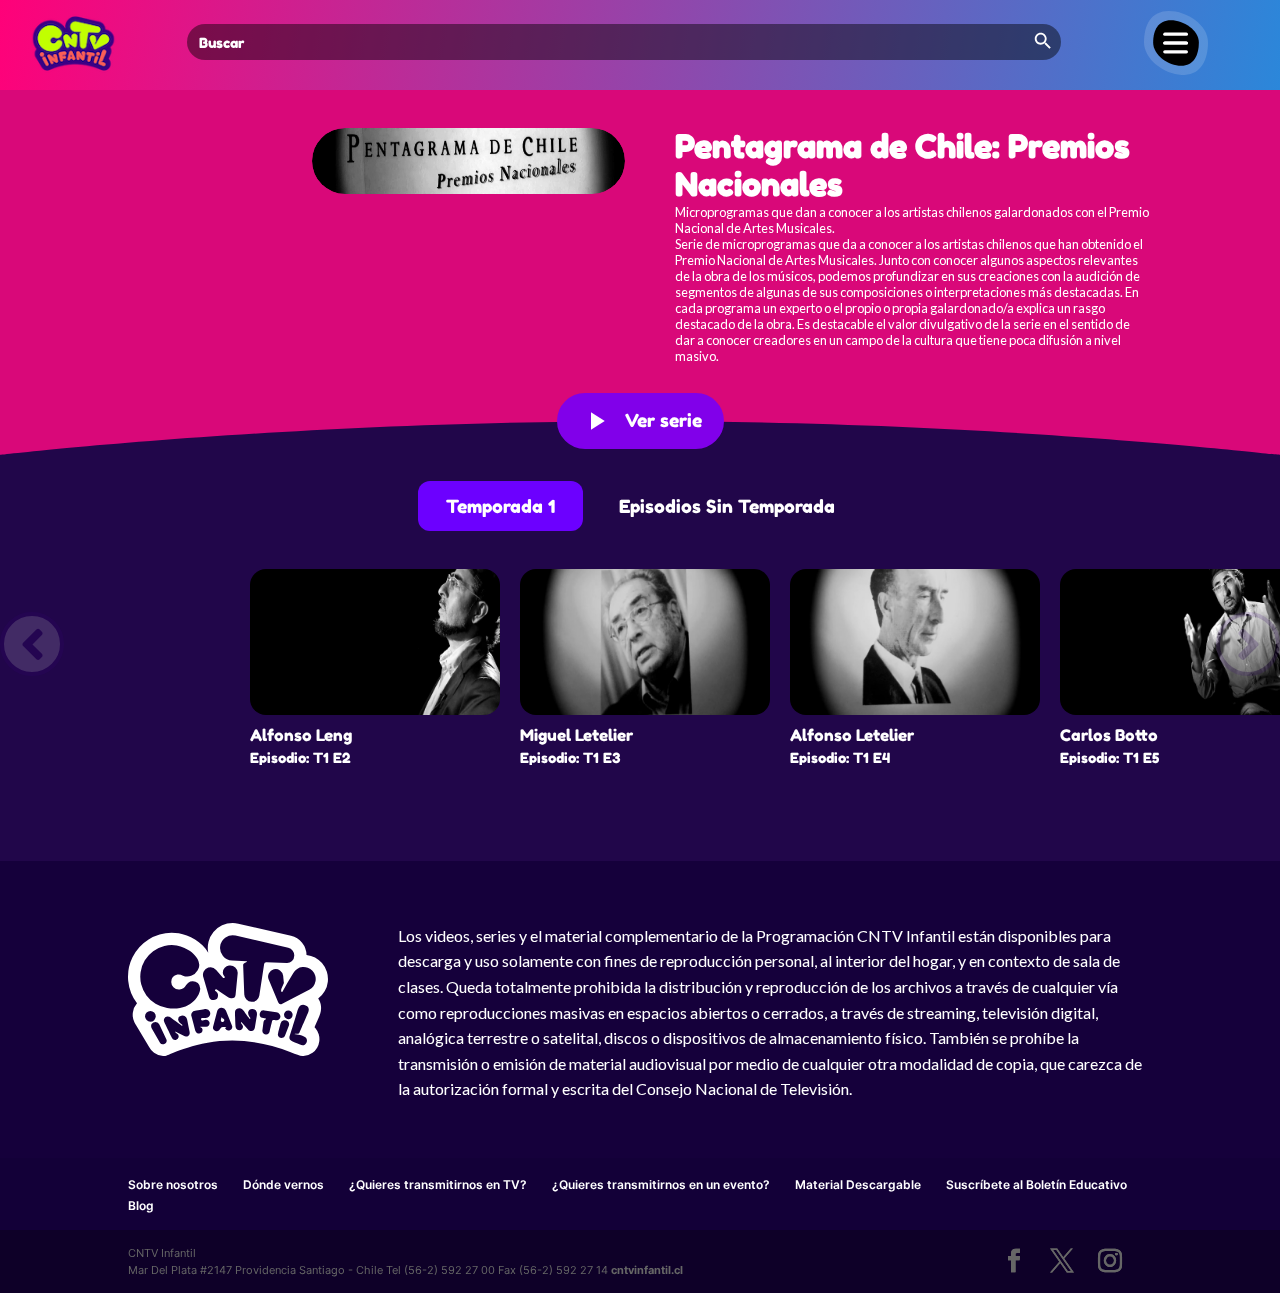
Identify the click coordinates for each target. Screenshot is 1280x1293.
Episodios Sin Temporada (727, 506)
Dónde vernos (283, 1184)
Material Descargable (858, 1184)
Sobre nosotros (173, 1184)
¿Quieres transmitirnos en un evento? (661, 1184)
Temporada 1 (500, 506)
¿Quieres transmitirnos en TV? (438, 1184)
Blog (141, 1205)
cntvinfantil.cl (647, 1270)
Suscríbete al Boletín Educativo (1036, 1184)
